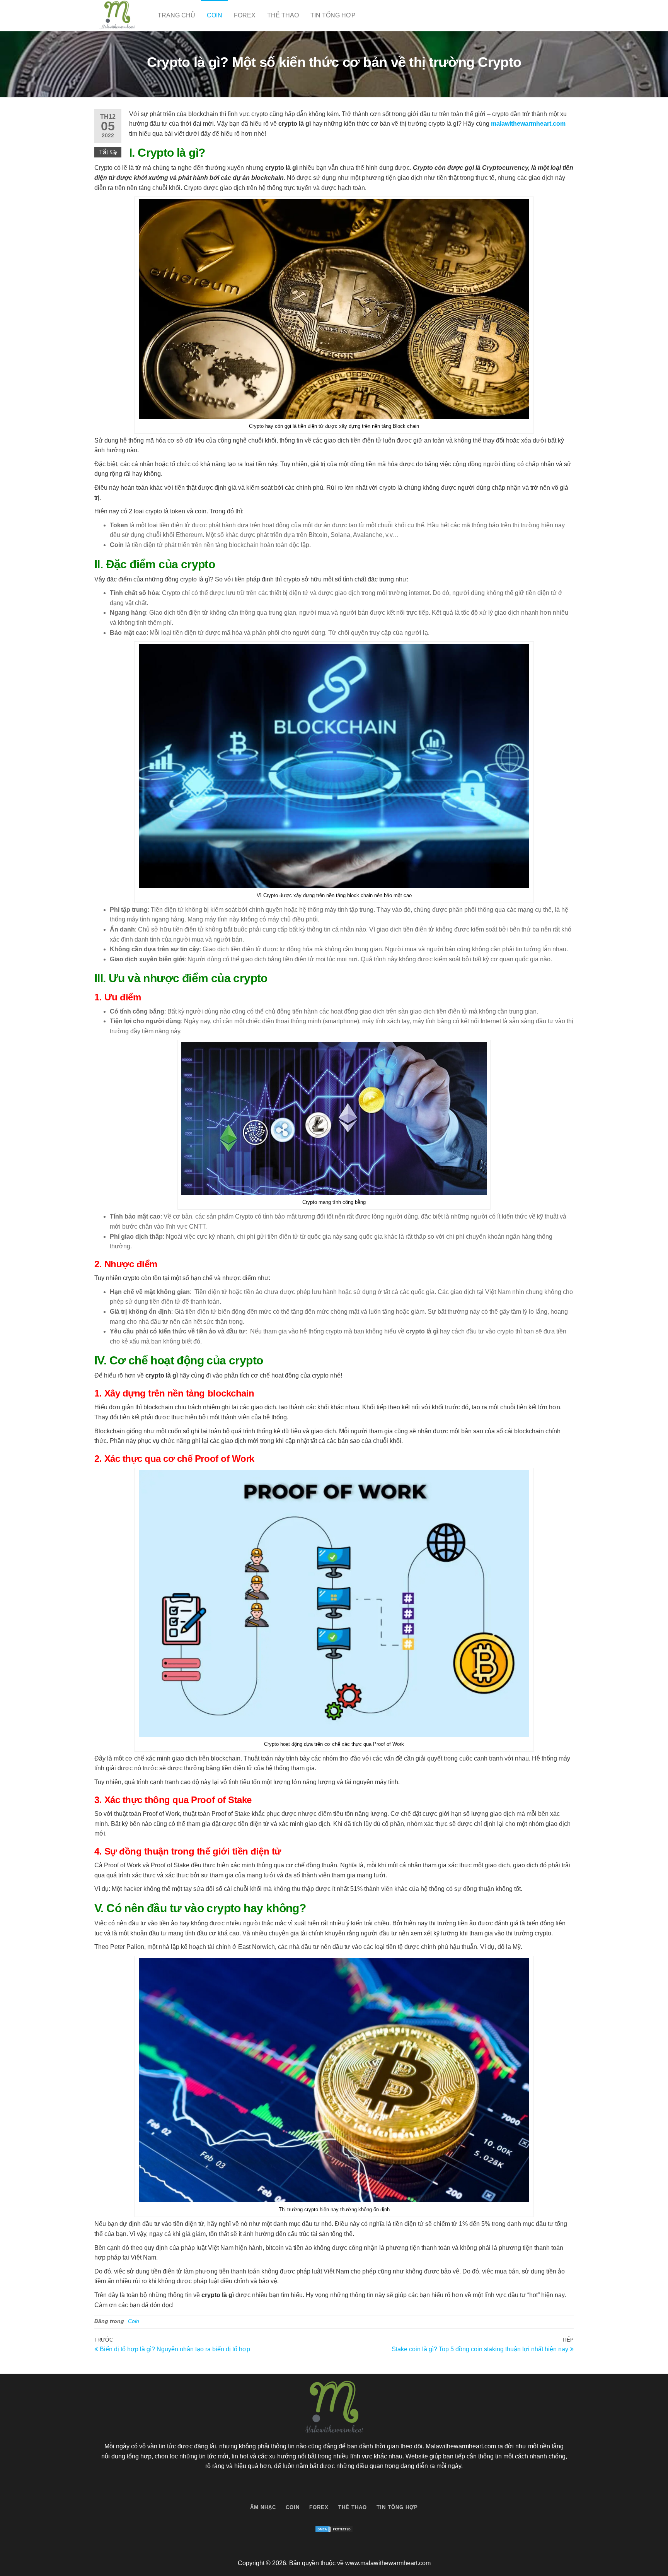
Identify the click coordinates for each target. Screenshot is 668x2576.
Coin (215, 15)
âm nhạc (263, 2507)
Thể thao (283, 15)
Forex (245, 15)
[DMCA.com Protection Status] (334, 2529)
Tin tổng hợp (333, 15)
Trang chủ (176, 15)
